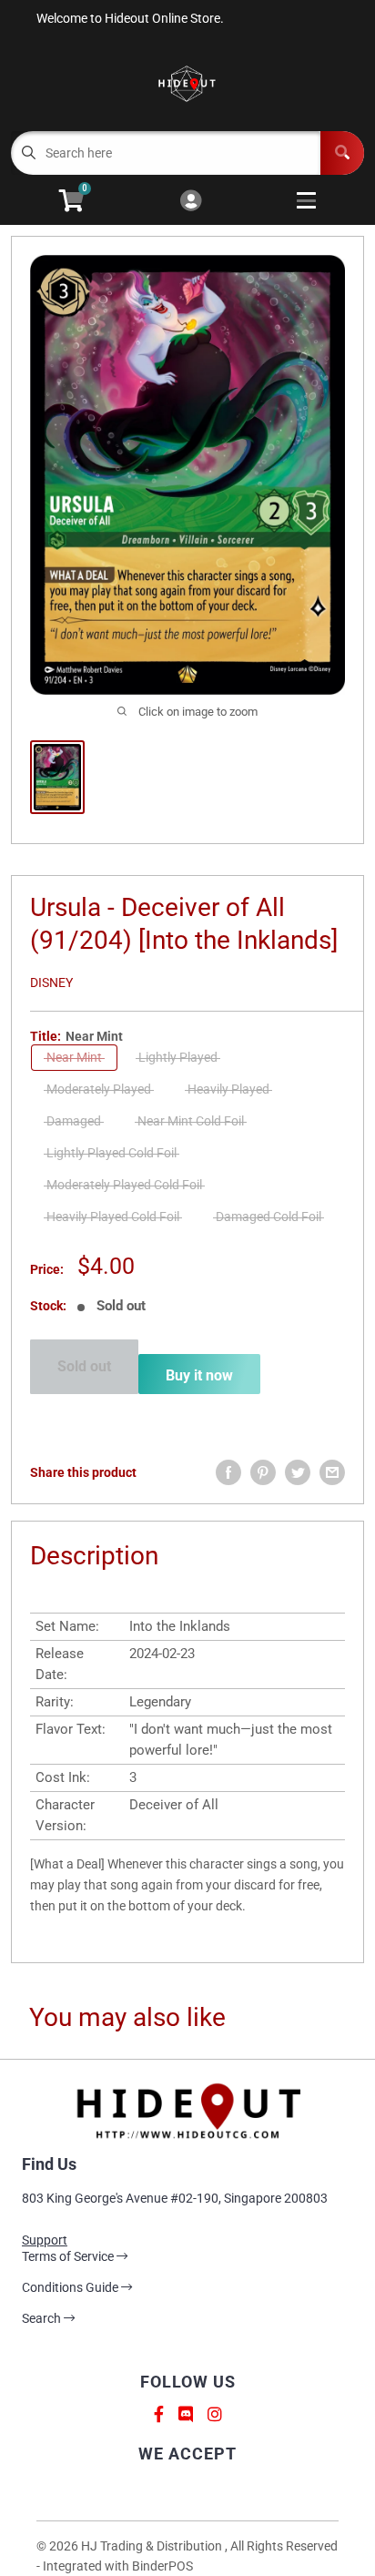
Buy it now (199, 1375)
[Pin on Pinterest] (263, 1472)
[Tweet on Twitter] (298, 1472)
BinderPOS (162, 2566)
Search (43, 2318)
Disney (51, 983)
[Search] (342, 153)
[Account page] (191, 202)
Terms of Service (69, 2256)
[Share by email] (332, 1472)
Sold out (84, 1366)
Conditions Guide (71, 2287)
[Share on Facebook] (228, 1472)
